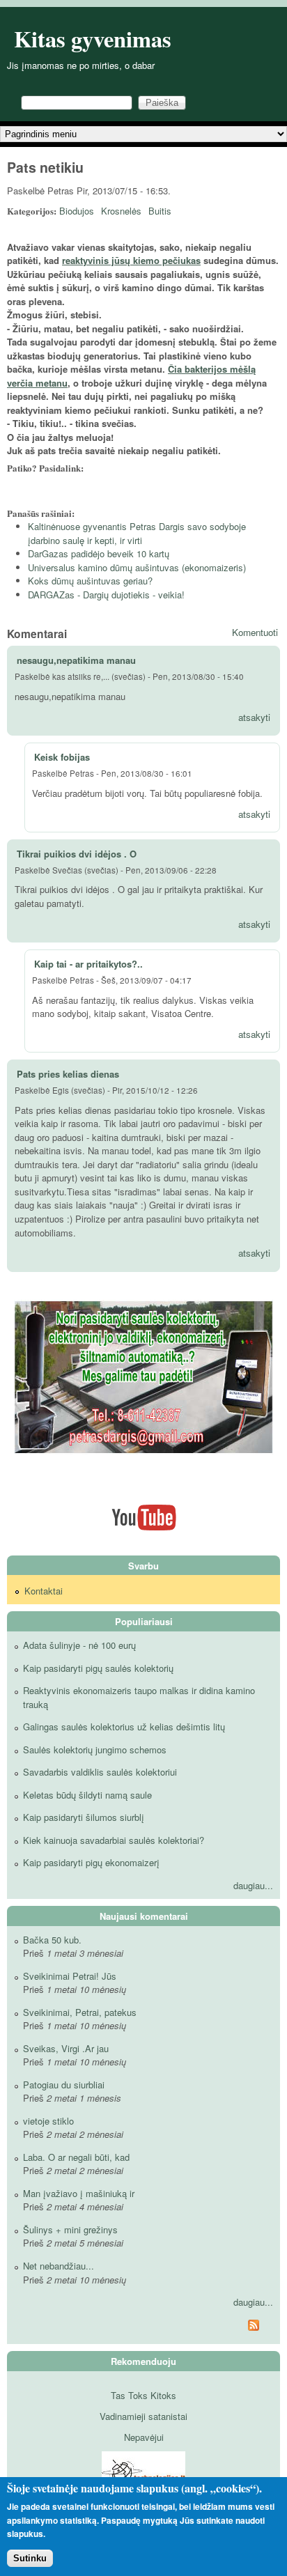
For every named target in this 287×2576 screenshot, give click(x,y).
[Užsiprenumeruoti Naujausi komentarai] (143, 2327)
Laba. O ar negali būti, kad (76, 2157)
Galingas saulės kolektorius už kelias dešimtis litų (124, 1727)
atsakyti (254, 717)
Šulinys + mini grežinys (70, 2229)
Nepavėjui (144, 2437)
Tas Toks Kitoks (143, 2395)
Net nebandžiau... (59, 2266)
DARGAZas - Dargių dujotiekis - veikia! (106, 595)
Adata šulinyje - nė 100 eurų (79, 1645)
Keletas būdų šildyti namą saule (87, 1795)
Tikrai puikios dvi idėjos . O (77, 854)
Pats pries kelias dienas (68, 1074)
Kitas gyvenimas (93, 39)
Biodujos (77, 211)
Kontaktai (44, 1591)
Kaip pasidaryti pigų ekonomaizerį (91, 1862)
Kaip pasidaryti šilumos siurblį (84, 1817)
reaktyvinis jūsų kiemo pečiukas (131, 260)
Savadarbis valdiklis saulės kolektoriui (100, 1772)
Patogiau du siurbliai (64, 2085)
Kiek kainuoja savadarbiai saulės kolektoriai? (114, 1840)
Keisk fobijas (62, 757)
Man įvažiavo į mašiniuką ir (79, 2193)
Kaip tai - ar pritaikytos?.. (88, 964)
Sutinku (30, 2558)
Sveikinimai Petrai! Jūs (70, 1976)
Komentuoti (255, 632)
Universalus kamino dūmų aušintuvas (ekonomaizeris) (137, 567)
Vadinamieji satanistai (143, 2416)
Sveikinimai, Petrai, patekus (80, 2012)
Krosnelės (121, 211)
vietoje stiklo (48, 2121)
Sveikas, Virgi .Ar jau (66, 2048)
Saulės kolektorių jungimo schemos (95, 1749)
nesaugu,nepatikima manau (76, 660)
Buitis (160, 211)
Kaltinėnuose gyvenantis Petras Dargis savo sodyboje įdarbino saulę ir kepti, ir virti (137, 533)
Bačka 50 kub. (52, 1940)
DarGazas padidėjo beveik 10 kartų (99, 553)
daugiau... (253, 1885)
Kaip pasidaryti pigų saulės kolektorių (98, 1668)
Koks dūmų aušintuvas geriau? (90, 581)
